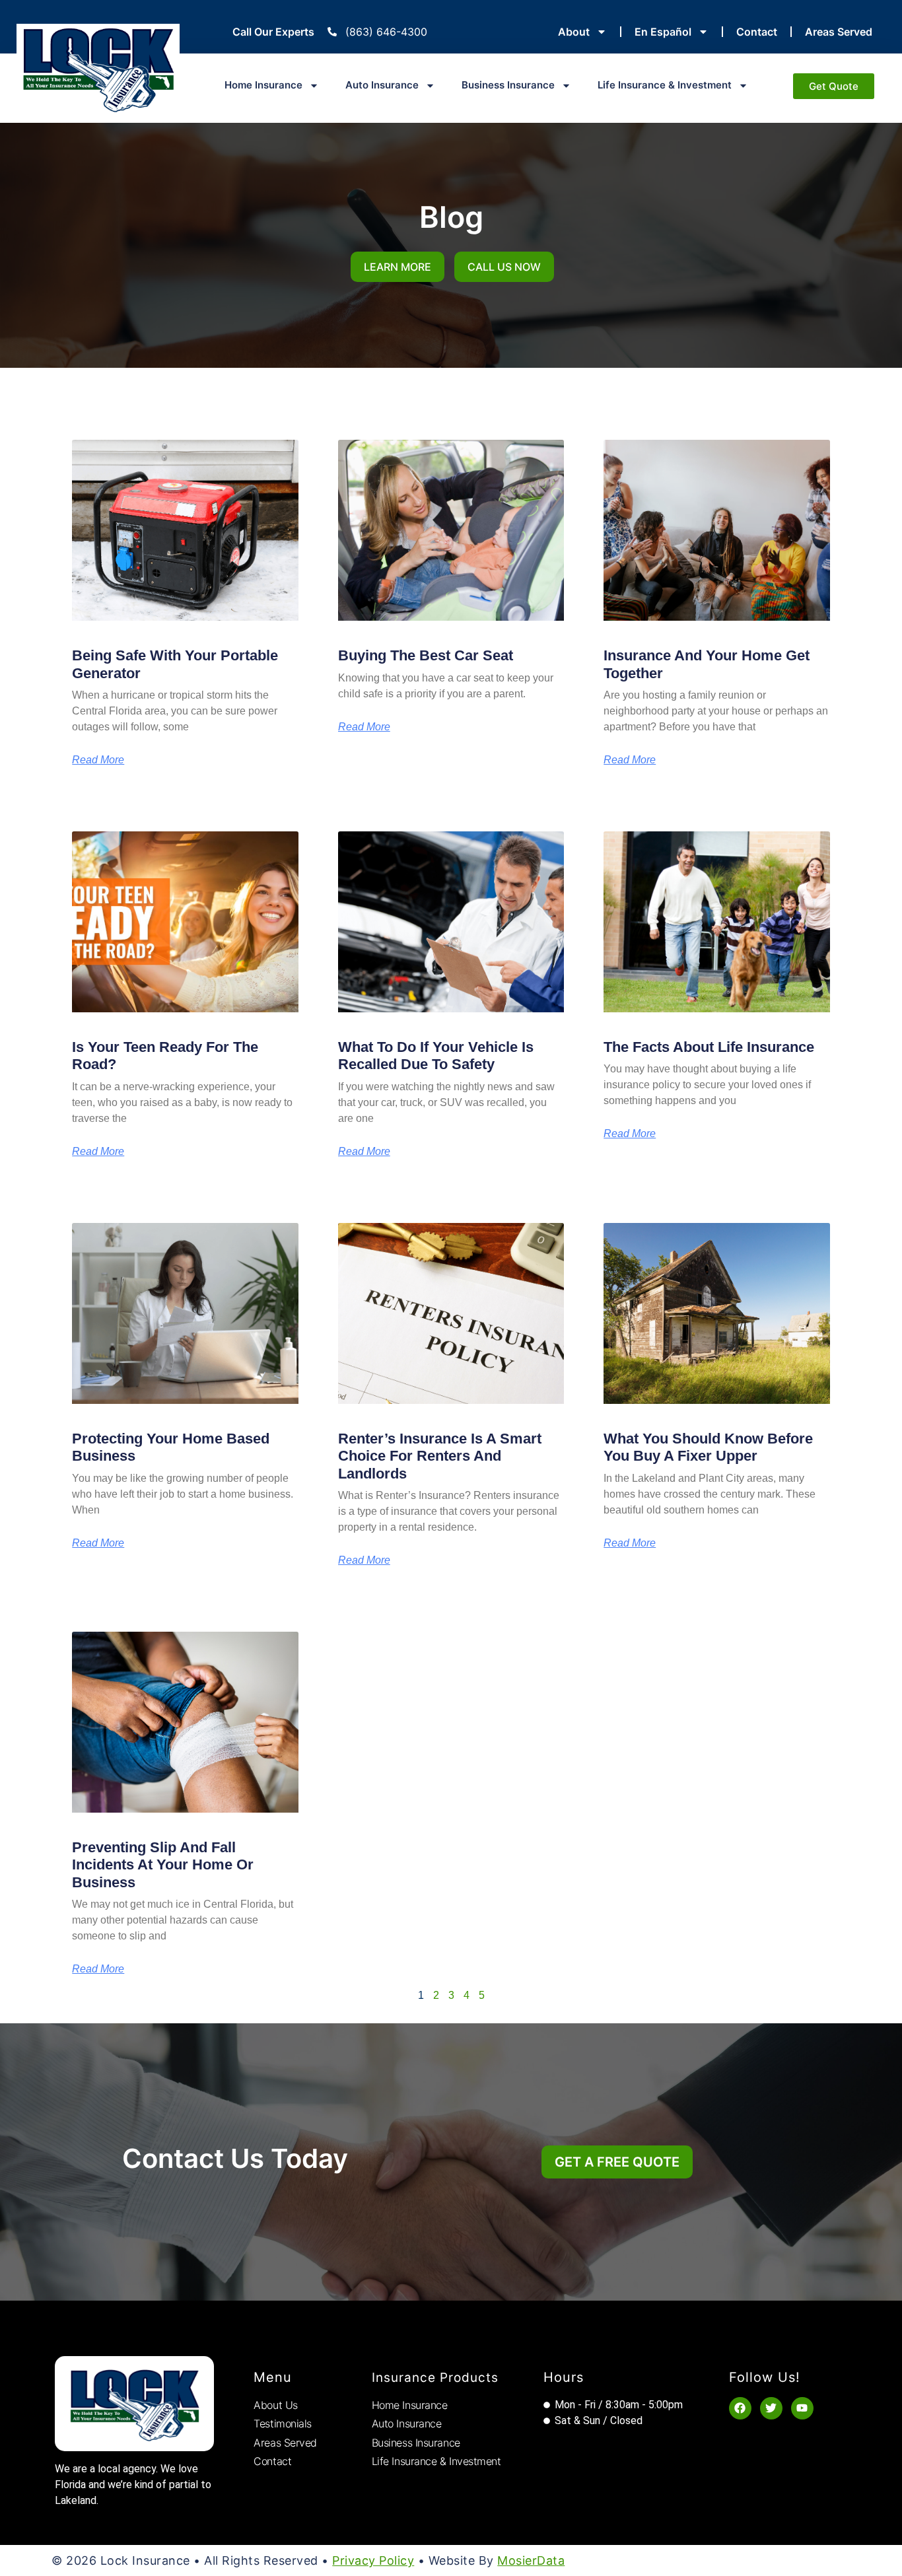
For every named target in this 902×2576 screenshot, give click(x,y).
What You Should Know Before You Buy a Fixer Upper (708, 1447)
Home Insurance (263, 85)
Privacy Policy (373, 2560)
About (574, 32)
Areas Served (839, 32)
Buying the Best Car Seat (426, 655)
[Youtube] (802, 2408)
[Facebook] (740, 2408)
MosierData (531, 2560)
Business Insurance (508, 85)
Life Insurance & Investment (665, 85)
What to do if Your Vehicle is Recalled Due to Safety (436, 1056)
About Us (275, 2405)
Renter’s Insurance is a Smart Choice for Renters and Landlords (440, 1456)
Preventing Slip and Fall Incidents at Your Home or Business (163, 1865)
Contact (757, 32)
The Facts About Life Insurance (709, 1047)
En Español (663, 32)
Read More (98, 760)
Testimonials (283, 2423)
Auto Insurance (382, 85)
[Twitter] (771, 2408)
